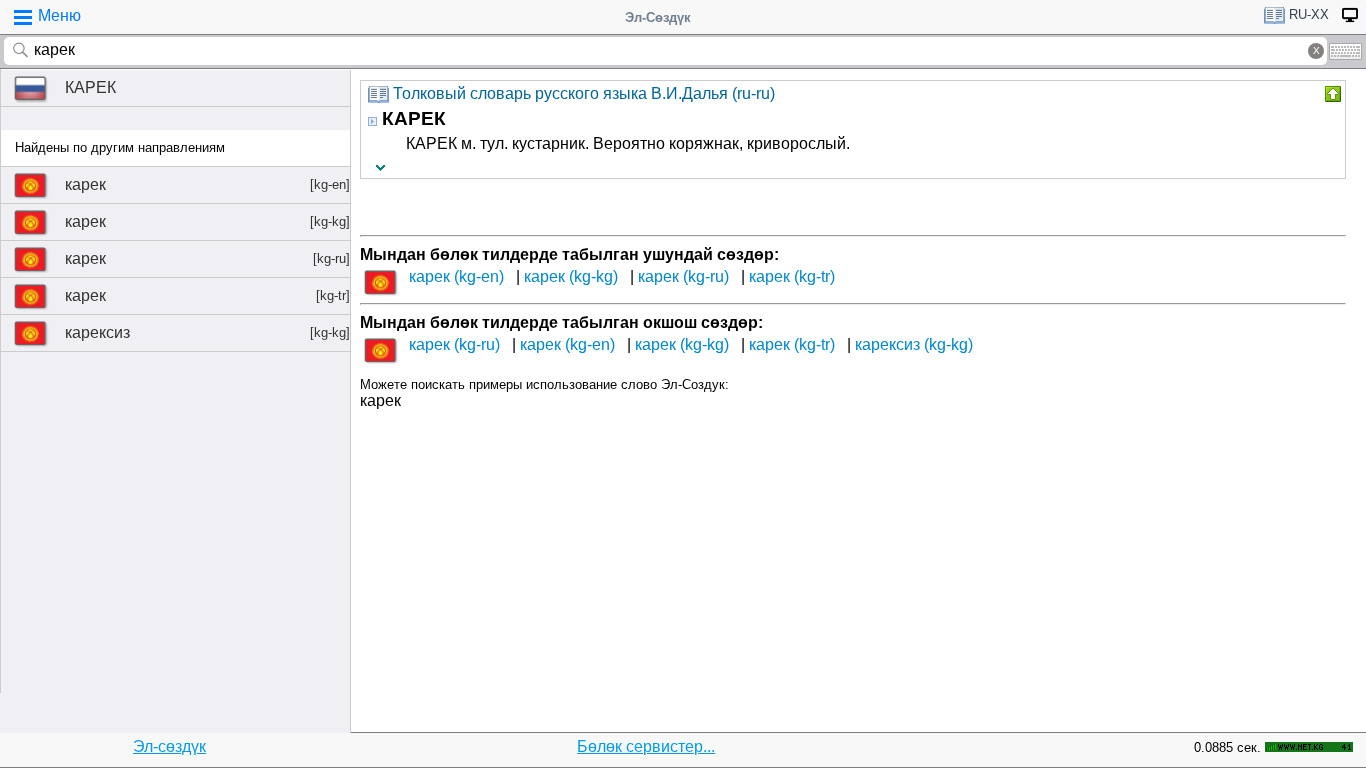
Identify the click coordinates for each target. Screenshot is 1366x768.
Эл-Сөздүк (658, 17)
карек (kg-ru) (683, 276)
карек (207, 184)
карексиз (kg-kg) (914, 344)
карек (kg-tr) (792, 276)
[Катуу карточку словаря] (1331, 94)
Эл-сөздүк (169, 746)
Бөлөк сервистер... (646, 746)
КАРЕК (90, 87)
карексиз (207, 332)
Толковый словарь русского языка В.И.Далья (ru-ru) (584, 93)
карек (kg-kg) (571, 276)
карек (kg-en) (456, 276)
